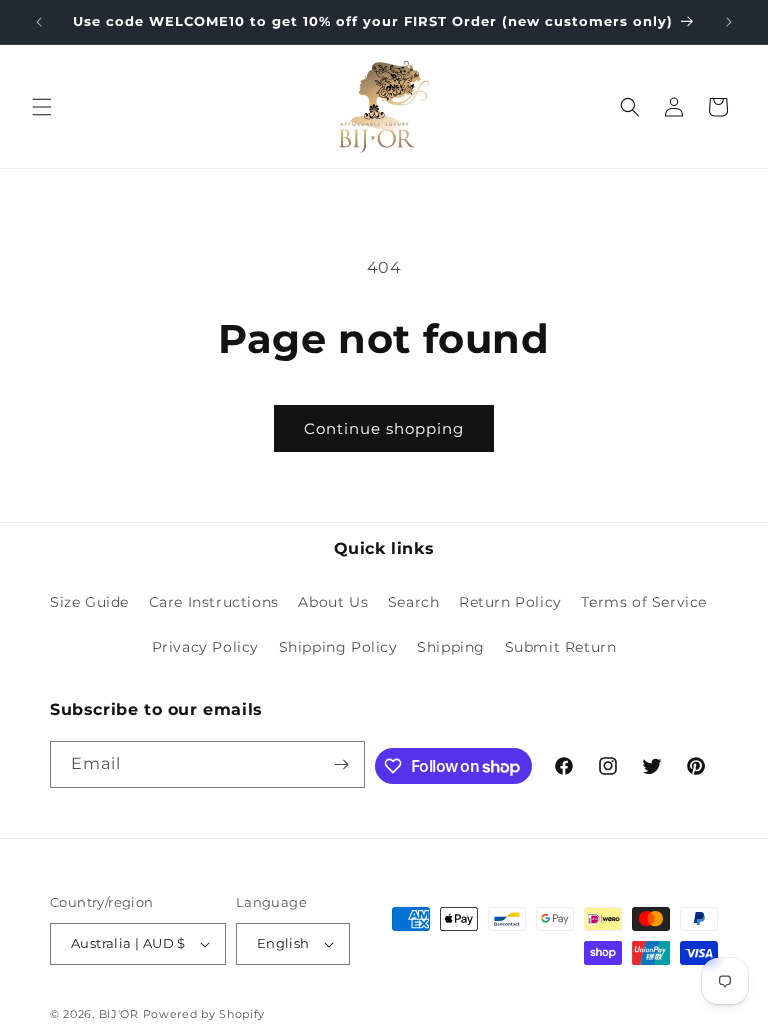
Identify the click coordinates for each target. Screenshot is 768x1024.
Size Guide (89, 602)
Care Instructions (214, 602)
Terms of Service (644, 602)
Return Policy (510, 602)
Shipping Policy (338, 647)
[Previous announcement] (39, 22)
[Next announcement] (729, 22)
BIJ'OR (119, 1014)
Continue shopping (384, 428)
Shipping (451, 647)
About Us (333, 602)
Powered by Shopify (204, 1014)
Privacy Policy (205, 647)
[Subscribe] (342, 764)
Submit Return (561, 647)
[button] (42, 107)
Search (414, 602)
